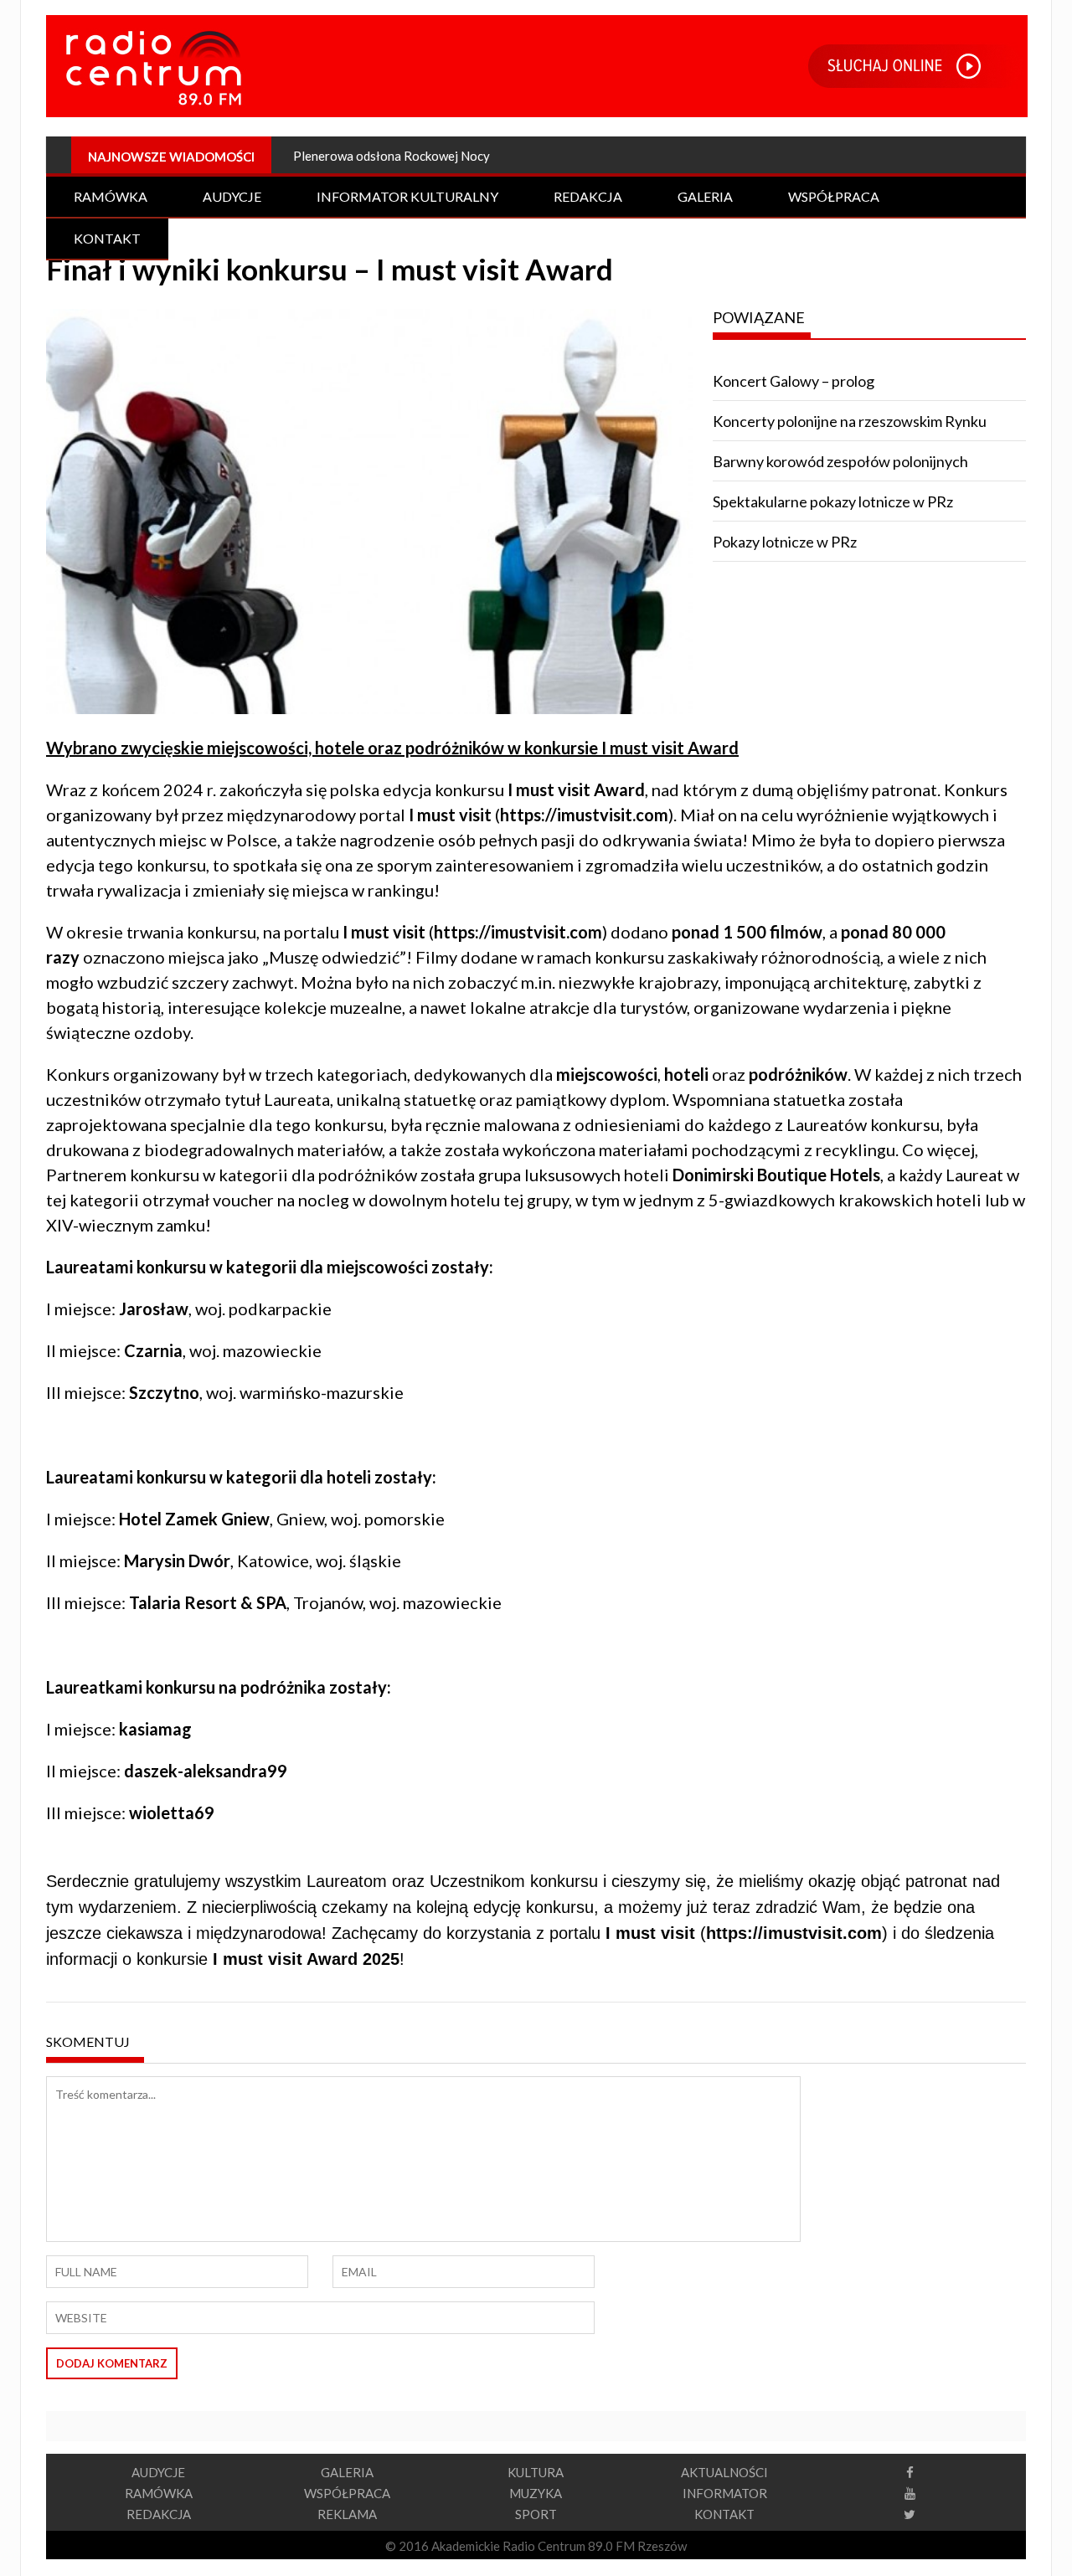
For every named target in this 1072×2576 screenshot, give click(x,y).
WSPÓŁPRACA (347, 2493)
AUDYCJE (158, 2472)
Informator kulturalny (407, 196)
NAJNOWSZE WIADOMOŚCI (171, 157)
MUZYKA (536, 2493)
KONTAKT (724, 2514)
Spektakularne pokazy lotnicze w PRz (833, 501)
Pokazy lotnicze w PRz (785, 542)
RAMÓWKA (159, 2493)
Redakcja (588, 196)
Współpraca (834, 196)
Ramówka (111, 196)
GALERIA (347, 2472)
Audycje (232, 196)
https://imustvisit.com (584, 815)
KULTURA (536, 2472)
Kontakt (107, 238)
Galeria (705, 196)
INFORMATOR (725, 2493)
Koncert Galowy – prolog (794, 381)
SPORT (536, 2514)
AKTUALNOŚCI (724, 2472)
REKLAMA (347, 2514)
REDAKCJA (159, 2514)
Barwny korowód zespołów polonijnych (840, 461)
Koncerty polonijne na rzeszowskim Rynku (850, 421)
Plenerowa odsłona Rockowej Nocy (392, 156)
